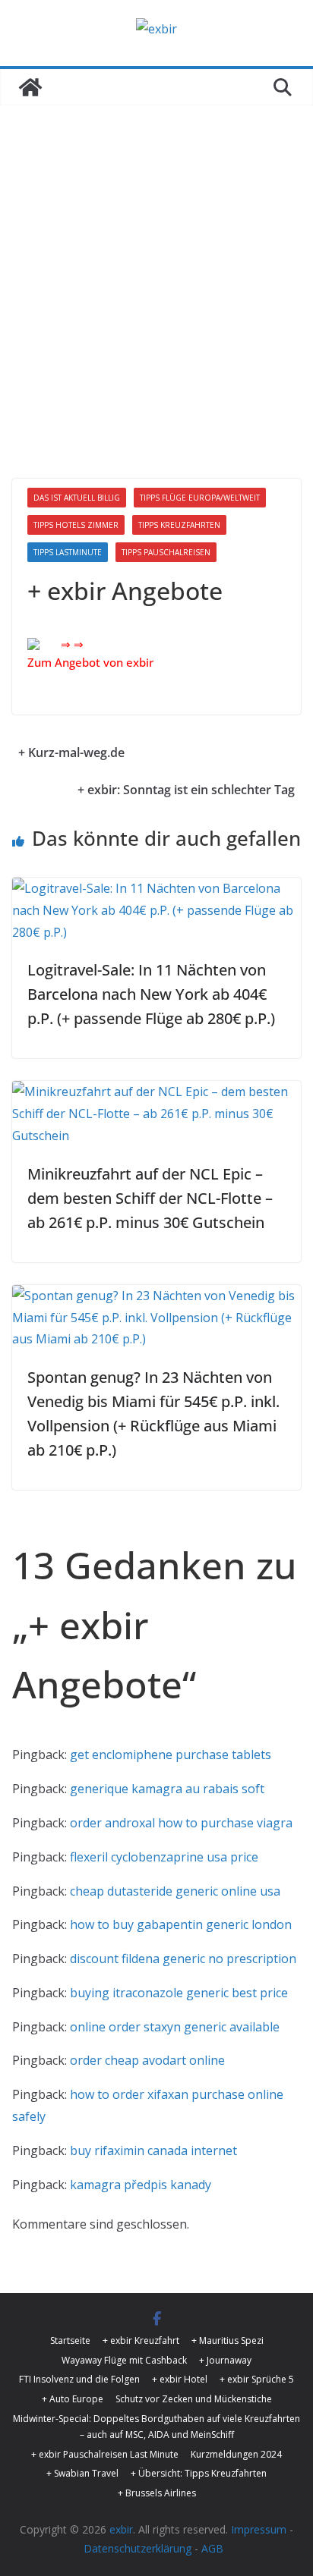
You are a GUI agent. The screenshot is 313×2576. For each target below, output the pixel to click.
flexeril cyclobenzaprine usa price (164, 1857)
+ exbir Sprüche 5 (257, 2379)
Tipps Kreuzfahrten (179, 525)
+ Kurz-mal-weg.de (71, 752)
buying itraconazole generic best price (179, 1993)
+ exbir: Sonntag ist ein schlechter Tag (186, 790)
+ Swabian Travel (82, 2473)
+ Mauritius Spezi (228, 2340)
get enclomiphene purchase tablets (171, 1755)
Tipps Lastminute (68, 552)
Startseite (70, 2340)
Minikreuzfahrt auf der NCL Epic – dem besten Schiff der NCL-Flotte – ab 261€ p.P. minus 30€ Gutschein (150, 1198)
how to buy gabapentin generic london (181, 1924)
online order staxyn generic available (175, 2027)
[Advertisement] (156, 269)
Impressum (259, 2529)
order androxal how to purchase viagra (181, 1823)
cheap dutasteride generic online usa (175, 1891)
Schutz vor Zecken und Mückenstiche (194, 2399)
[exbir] (30, 87)
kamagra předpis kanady (141, 2185)
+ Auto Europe (73, 2399)
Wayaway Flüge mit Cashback (124, 2360)
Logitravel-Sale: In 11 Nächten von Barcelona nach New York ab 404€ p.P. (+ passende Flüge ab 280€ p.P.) (151, 994)
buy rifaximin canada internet (153, 2150)
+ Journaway (225, 2360)
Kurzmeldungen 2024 (236, 2454)
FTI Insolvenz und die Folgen (79, 2379)
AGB (212, 2548)
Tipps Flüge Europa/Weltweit (200, 498)
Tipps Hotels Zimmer (76, 525)
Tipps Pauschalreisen (166, 552)
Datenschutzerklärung (138, 2548)
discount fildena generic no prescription (183, 1959)
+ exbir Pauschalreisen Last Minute (105, 2454)
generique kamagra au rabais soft (167, 1789)
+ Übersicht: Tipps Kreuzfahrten (199, 2473)
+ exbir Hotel (180, 2379)
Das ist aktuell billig (77, 498)
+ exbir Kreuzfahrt (141, 2340)
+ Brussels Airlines (157, 2493)
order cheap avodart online (147, 2060)
